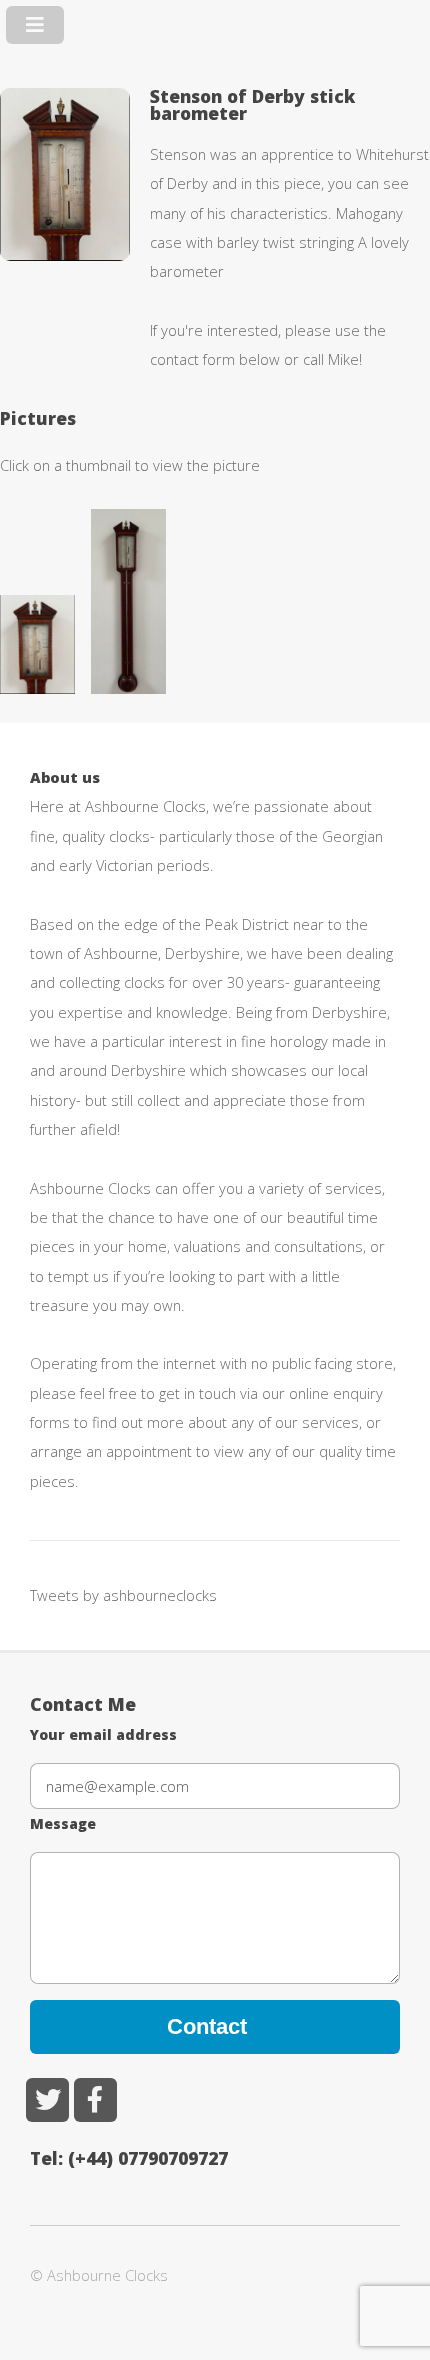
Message (63, 1823)
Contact (207, 2026)
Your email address (103, 1734)
